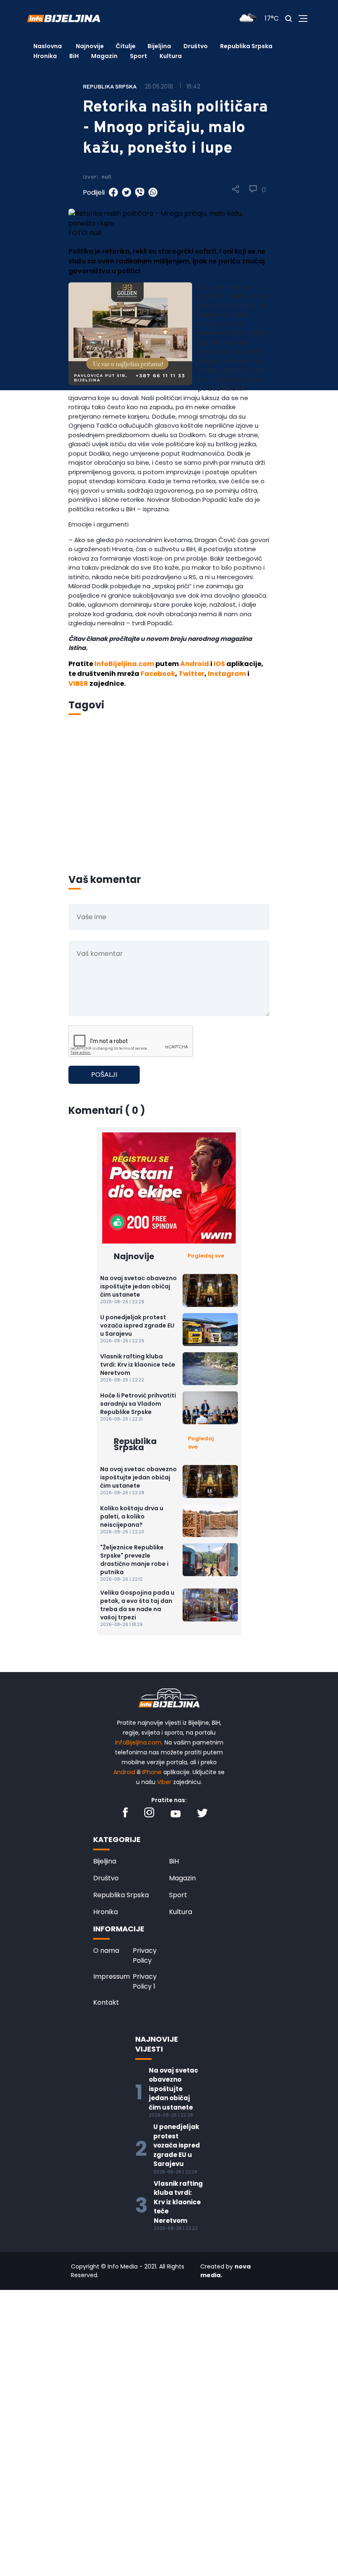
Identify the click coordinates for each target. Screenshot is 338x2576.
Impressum (111, 1976)
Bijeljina (159, 46)
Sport (138, 56)
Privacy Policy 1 (145, 1981)
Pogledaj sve (206, 1256)
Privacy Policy (145, 1955)
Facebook (158, 674)
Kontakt (106, 2002)
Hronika (45, 56)
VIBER (78, 684)
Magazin (104, 56)
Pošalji (104, 1075)
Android (195, 664)
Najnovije (90, 46)
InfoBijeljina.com (124, 664)
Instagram (227, 674)
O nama (106, 1951)
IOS (219, 664)
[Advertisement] (169, 806)
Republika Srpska (246, 46)
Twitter (191, 674)
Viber (164, 1782)
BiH (74, 56)
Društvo (196, 46)
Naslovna (48, 46)
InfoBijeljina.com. (139, 1742)
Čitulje (126, 46)
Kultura (171, 56)
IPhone (152, 1772)
